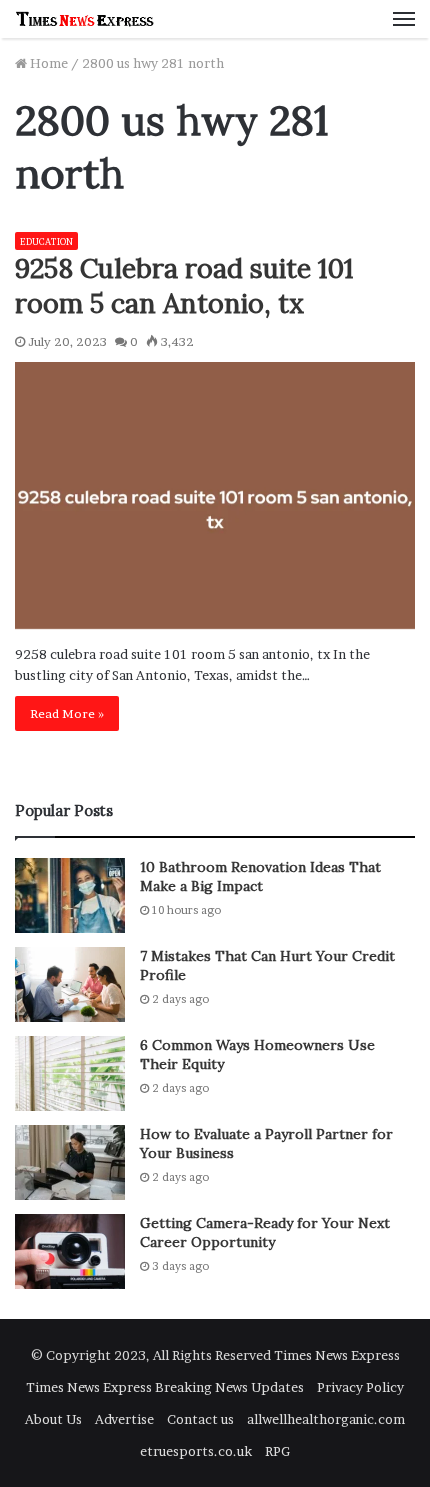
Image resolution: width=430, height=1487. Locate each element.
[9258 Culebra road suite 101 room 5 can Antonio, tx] (215, 495)
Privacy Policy (360, 1387)
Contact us (200, 1419)
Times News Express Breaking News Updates (165, 1387)
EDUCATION (46, 241)
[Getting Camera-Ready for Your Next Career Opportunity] (70, 1251)
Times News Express (337, 1355)
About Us (53, 1419)
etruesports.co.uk (196, 1451)
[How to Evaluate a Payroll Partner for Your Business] (70, 1162)
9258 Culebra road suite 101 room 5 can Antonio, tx (184, 285)
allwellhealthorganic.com (326, 1419)
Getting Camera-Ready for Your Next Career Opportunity (265, 1233)
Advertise (124, 1419)
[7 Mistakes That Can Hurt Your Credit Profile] (70, 984)
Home (47, 63)
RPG (277, 1451)
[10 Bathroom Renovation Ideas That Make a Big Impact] (70, 895)
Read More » (67, 713)
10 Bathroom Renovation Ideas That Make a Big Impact (260, 877)
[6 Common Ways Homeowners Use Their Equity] (70, 1073)
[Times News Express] (85, 19)
